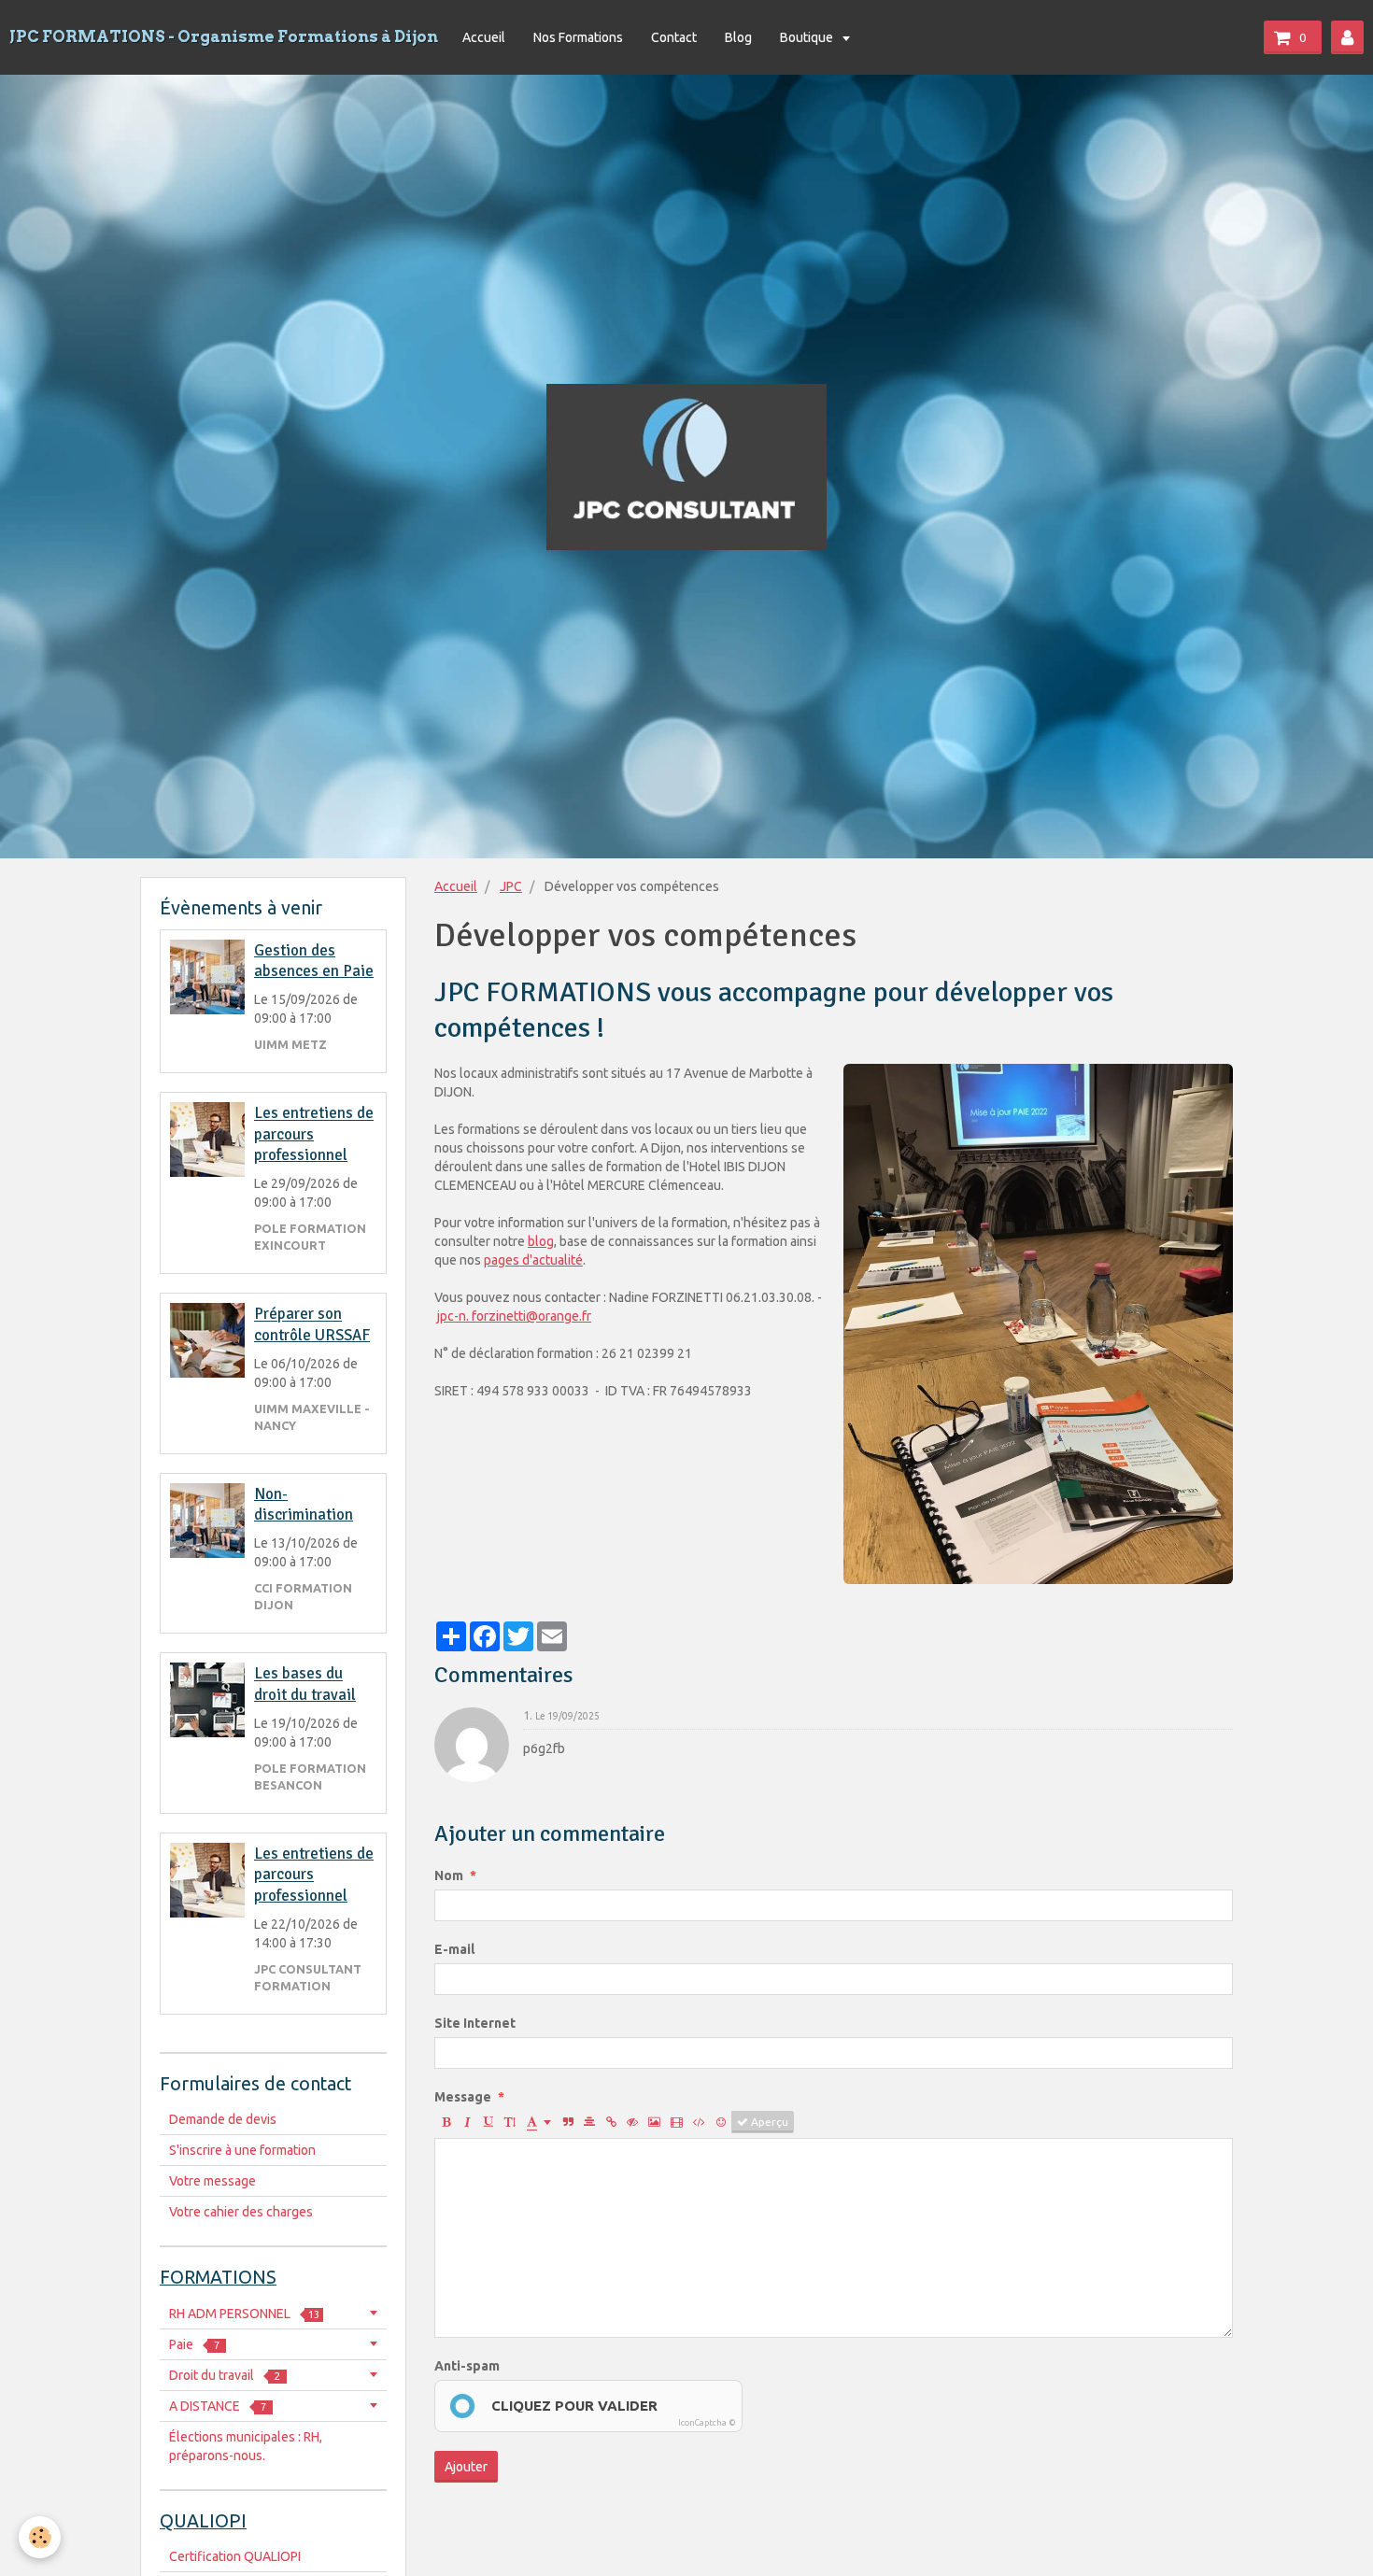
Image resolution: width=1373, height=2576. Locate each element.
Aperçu (768, 2122)
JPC (511, 886)
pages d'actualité (533, 1260)
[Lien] (611, 2122)
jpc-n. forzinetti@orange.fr (514, 1316)
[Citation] (568, 2122)
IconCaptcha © (707, 2423)
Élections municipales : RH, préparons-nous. (246, 2446)
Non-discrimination (304, 1504)
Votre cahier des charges (241, 2212)
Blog (738, 37)
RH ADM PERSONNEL (244, 2314)
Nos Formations (578, 37)
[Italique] (467, 2122)
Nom (449, 1875)
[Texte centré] (589, 2122)
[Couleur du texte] (539, 2122)
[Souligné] (488, 2122)
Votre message (212, 2181)
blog (541, 1241)
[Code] (699, 2122)
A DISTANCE (218, 2406)
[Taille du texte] (510, 2122)
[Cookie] (40, 2537)
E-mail (454, 1949)
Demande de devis (223, 2119)
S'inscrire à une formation (242, 2150)
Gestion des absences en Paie (314, 961)
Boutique (808, 37)
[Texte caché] (632, 2122)
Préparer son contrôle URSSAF (312, 1325)
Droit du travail (225, 2375)
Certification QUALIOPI (235, 2556)
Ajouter (466, 2467)
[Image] (654, 2122)
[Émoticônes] (721, 2122)
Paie (194, 2344)
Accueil (484, 37)
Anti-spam (467, 2366)
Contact (674, 37)
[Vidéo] (677, 2122)
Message (463, 2097)
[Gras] (446, 2122)
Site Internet (475, 2023)
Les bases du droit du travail (305, 1684)
